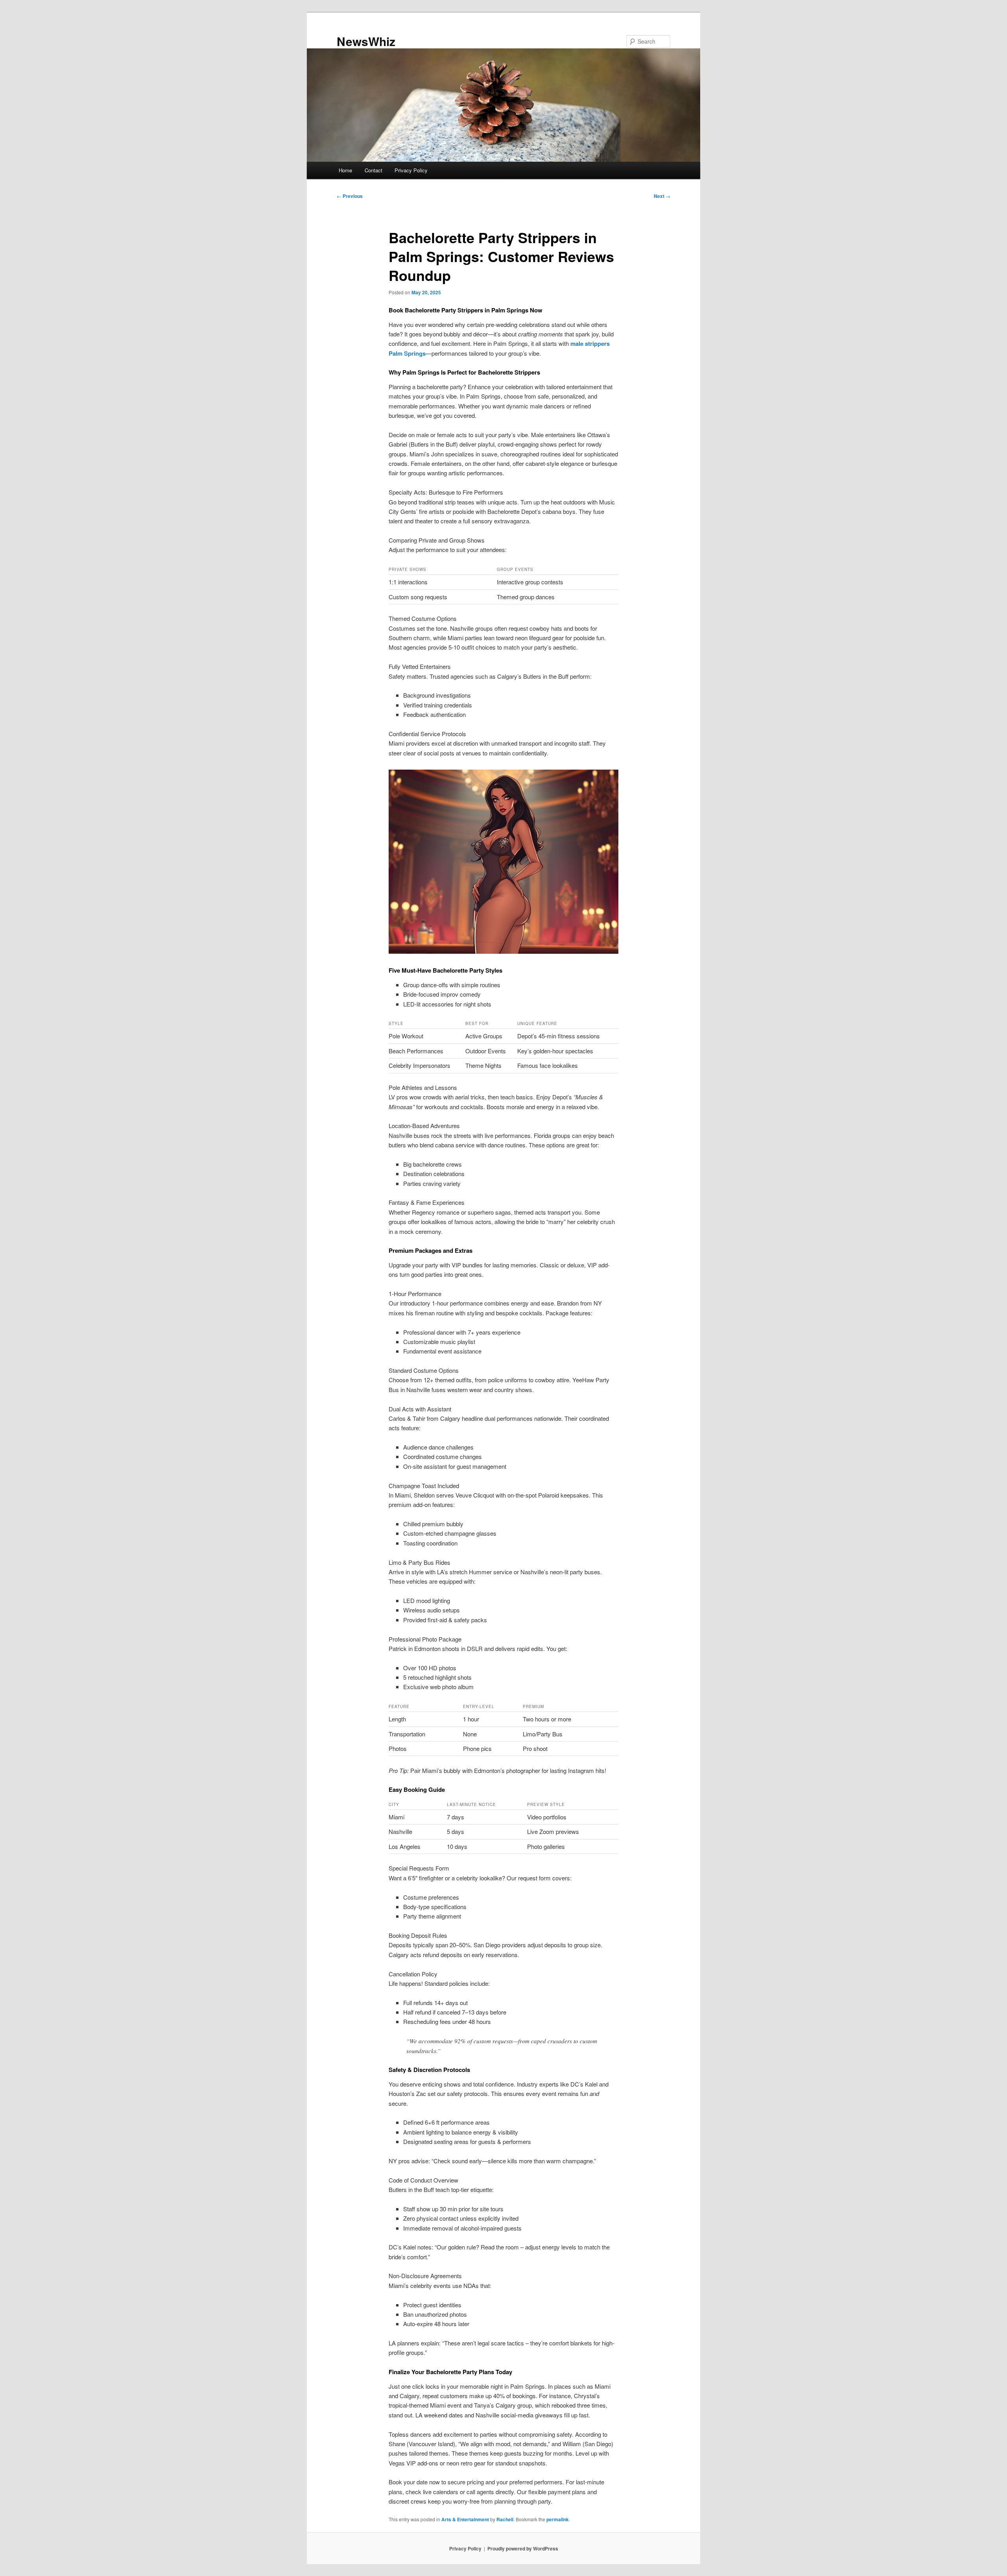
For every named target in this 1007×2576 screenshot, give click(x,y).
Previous (350, 196)
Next (662, 196)
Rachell (505, 2519)
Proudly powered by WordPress (523, 2548)
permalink (558, 2519)
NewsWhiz (366, 41)
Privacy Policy (411, 170)
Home (345, 170)
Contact (373, 170)
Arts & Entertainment (465, 2519)
